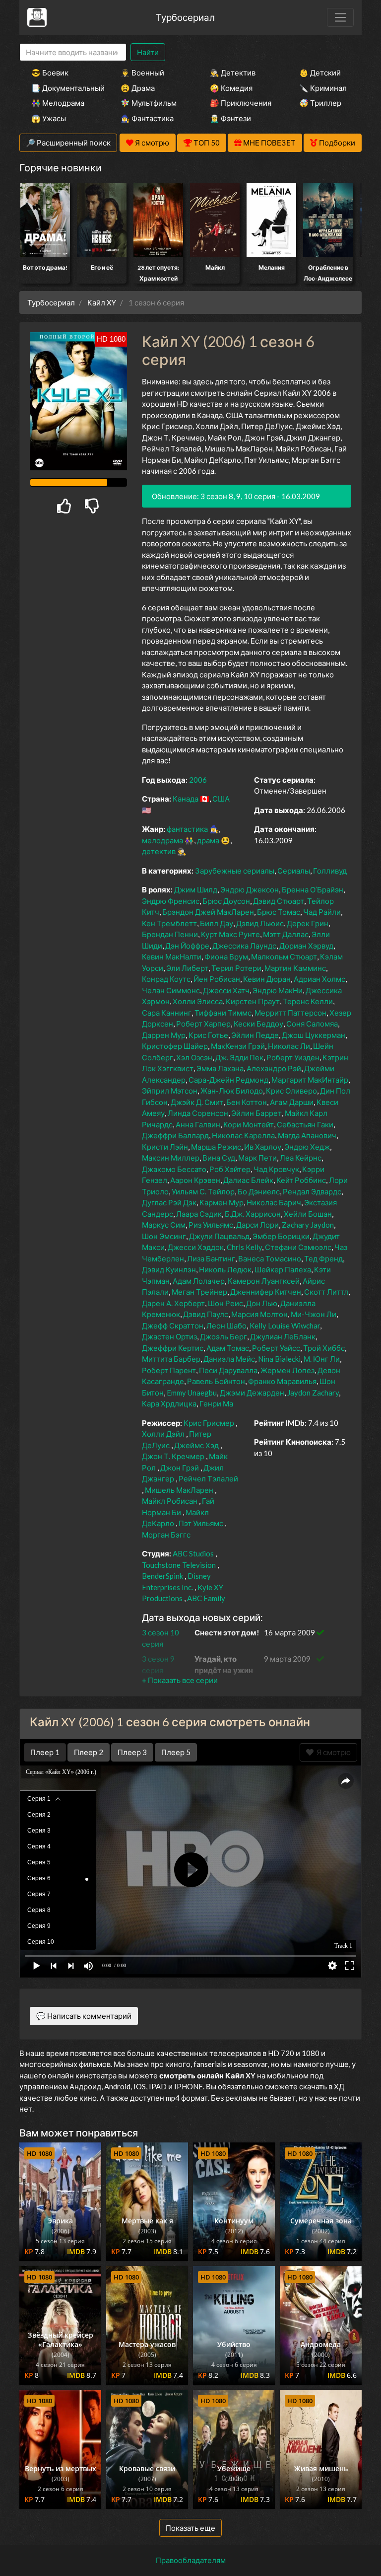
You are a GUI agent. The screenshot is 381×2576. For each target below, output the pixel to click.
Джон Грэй (180, 1468)
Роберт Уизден (293, 1057)
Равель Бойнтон (216, 1381)
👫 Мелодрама (58, 103)
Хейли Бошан (308, 1214)
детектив (159, 851)
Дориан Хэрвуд (306, 946)
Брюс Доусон (226, 901)
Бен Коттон (247, 1102)
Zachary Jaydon (308, 1225)
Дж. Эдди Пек (239, 1057)
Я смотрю (332, 1752)
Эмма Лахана (220, 1068)
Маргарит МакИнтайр (310, 1080)
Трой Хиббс (324, 1348)
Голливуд (330, 871)
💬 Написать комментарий (84, 2016)
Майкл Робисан (170, 1501)
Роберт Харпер (203, 1024)
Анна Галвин (198, 1124)
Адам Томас (228, 1348)
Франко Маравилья (282, 1381)
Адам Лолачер (199, 1281)
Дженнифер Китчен (266, 1292)
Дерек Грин (308, 923)
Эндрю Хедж (307, 1147)
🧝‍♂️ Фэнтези (230, 118)
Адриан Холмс (319, 979)
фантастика (187, 829)
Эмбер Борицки (281, 1236)
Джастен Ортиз (169, 1336)
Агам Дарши (292, 1102)
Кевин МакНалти (172, 957)
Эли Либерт (187, 968)
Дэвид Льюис (260, 923)
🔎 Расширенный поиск (68, 143)
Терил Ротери (236, 968)
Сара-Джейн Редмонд (228, 1080)
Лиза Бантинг (211, 1258)
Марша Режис (216, 1147)
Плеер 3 (132, 1752)
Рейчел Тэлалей (208, 1478)
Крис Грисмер (209, 1423)
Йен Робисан (217, 979)
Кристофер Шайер (175, 1046)
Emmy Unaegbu (192, 1393)
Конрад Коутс (166, 979)
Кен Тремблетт (169, 923)
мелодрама (162, 840)
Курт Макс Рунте (230, 934)
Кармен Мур (222, 1202)
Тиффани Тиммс (223, 1013)
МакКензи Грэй (238, 1046)
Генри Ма (216, 1403)
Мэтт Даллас (286, 934)
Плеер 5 (176, 1752)
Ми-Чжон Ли (314, 1314)
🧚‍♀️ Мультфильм (149, 103)
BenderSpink (162, 1576)
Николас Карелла (243, 1135)
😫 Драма (138, 88)
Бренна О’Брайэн (313, 889)
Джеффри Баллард (175, 1135)
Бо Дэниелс (259, 1191)
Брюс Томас (279, 912)
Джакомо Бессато (174, 1169)
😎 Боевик (50, 73)
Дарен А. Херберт (173, 1303)
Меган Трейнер (199, 1292)
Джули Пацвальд (219, 1236)
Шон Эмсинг (164, 1236)
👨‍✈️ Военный (142, 73)
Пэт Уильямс (201, 1523)
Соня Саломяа (312, 1024)
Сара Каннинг (167, 1013)
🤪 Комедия (231, 88)
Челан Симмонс (171, 990)
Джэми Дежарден (252, 1393)
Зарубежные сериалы (235, 871)
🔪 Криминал (323, 88)
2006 (198, 780)
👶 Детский (320, 73)
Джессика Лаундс (244, 946)
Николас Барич (274, 1202)
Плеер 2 (89, 1752)
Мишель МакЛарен (179, 1490)
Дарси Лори (257, 1225)
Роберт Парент (169, 1370)
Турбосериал (185, 17)
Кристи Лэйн (165, 1147)
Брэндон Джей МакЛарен (208, 912)
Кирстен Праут (253, 1001)
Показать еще (190, 2528)
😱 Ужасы (49, 118)
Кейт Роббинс (301, 1180)
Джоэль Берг (223, 1336)
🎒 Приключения (241, 103)
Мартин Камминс (295, 968)
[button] (180, 1680)
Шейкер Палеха (283, 1269)
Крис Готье (208, 1035)
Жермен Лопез (287, 1370)
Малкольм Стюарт (284, 957)
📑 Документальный (63, 88)
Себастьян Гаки (305, 1124)
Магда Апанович (307, 1135)
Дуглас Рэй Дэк (169, 1202)
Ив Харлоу (263, 1147)
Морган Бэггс (166, 1535)
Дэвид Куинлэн (169, 1269)
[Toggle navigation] (340, 17)
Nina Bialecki (279, 1359)
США (221, 799)
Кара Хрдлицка (169, 1403)
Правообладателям (191, 2560)
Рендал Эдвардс (312, 1191)
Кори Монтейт (249, 1124)
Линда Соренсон (198, 1113)
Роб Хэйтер (230, 1169)
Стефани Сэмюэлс (298, 1247)
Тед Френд (323, 1258)
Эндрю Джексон (250, 889)
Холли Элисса (198, 1001)
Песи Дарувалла (228, 1370)
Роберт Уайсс (276, 1348)
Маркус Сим (164, 1225)
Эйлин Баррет (256, 1113)
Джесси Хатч (226, 990)
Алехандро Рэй (274, 1068)
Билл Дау (217, 923)
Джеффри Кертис (173, 1348)
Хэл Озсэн (194, 1057)
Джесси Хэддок (196, 1247)
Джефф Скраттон (173, 1325)
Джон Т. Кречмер (173, 1456)
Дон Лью (262, 1303)
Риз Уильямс (211, 1225)
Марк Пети (257, 1158)
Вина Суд (219, 1158)
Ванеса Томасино (270, 1258)
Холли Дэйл (163, 1434)
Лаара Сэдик (199, 1214)
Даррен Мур (164, 1035)
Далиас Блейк (248, 1180)
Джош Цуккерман (314, 1035)
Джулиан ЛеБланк (283, 1336)
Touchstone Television (179, 1565)
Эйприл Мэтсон (170, 1091)
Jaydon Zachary (313, 1393)
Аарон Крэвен (195, 1180)
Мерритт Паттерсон (290, 1013)
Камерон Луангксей (264, 1281)
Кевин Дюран (267, 979)
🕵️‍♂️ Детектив (233, 73)
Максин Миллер (171, 1158)
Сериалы (294, 871)
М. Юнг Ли (322, 1359)
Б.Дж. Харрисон (253, 1214)
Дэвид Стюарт (279, 901)
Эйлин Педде (255, 1035)
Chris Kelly (244, 1247)
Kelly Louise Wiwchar (285, 1325)
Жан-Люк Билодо (232, 1091)
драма (208, 840)
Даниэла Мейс (229, 1359)
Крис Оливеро (291, 1091)
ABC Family (206, 1598)
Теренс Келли (308, 1001)
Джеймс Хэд (196, 1445)
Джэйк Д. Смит (197, 1102)
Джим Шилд (196, 889)
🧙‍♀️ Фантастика (147, 118)
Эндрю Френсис (171, 901)
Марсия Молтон (259, 1314)
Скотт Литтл (326, 1292)
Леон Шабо (226, 1325)
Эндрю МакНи (278, 990)
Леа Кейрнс (301, 1158)
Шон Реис (225, 1303)
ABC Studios (193, 1553)
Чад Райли (322, 912)
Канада (186, 799)
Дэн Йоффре (187, 946)
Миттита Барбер (171, 1359)
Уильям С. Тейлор (203, 1191)
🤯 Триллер (320, 103)
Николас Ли (289, 1046)
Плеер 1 (45, 1752)
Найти (148, 52)
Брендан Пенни (170, 934)
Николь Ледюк (225, 1269)
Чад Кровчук (276, 1169)
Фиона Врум (226, 957)
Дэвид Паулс (206, 1314)
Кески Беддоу (258, 1024)
